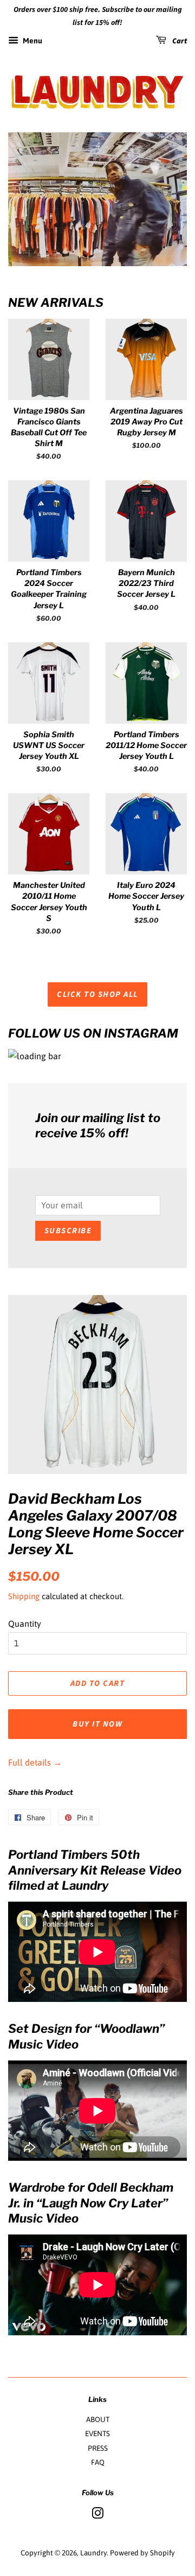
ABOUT (98, 2419)
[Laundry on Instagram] (97, 2515)
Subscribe (68, 1231)
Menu (32, 41)
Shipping (24, 1596)
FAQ (98, 2462)
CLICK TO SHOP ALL (97, 994)
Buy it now (97, 1724)
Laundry (93, 2553)
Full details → (35, 1762)
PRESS (98, 2448)
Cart (179, 41)
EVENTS (97, 2433)
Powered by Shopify (142, 2553)
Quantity (25, 1624)
